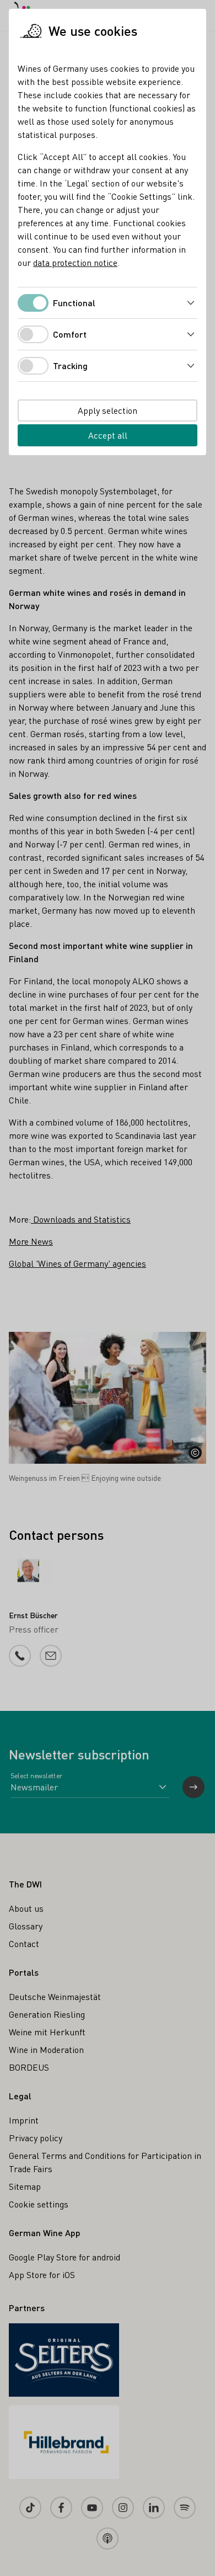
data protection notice (75, 262)
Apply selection (108, 410)
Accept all (108, 435)
